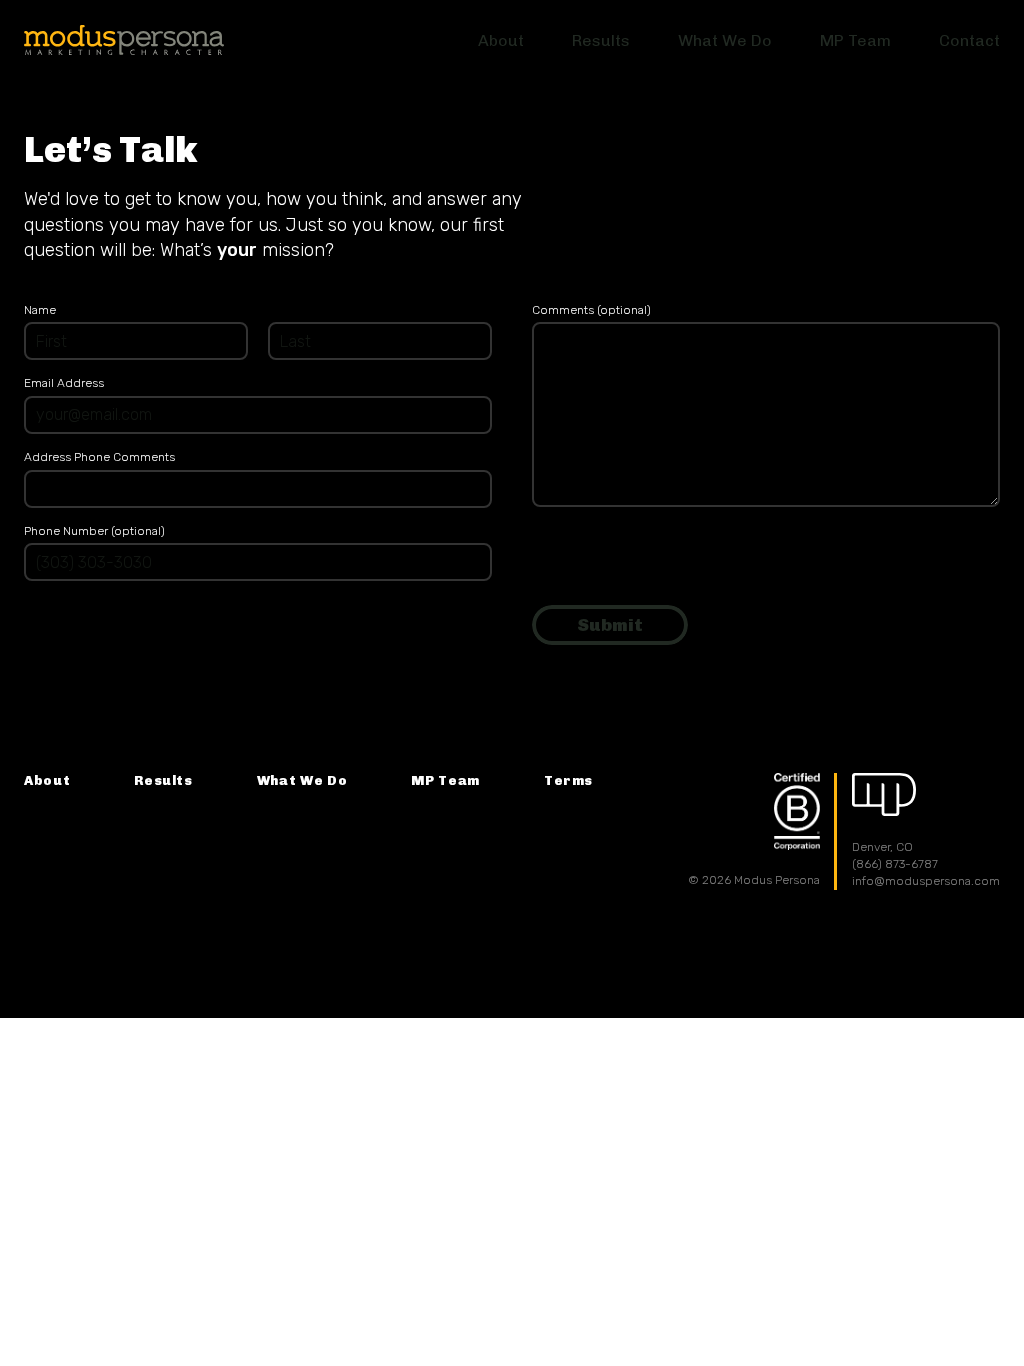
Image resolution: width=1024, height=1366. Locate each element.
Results (163, 780)
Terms (568, 780)
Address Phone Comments (99, 457)
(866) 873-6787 (895, 864)
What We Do (302, 780)
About (47, 780)
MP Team (445, 780)
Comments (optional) (591, 310)
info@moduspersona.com (926, 881)
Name (40, 310)
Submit (610, 624)
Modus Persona (124, 40)
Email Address (64, 383)
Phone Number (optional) (94, 531)
